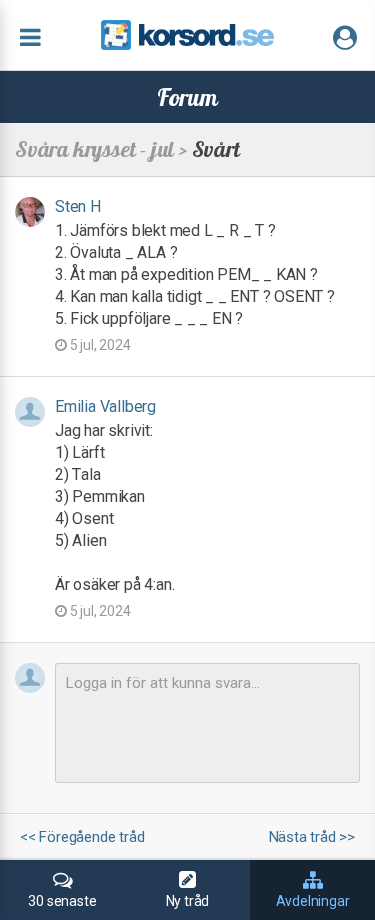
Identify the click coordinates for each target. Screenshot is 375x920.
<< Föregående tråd (82, 837)
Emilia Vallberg (105, 406)
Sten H (78, 206)
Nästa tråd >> (312, 837)
